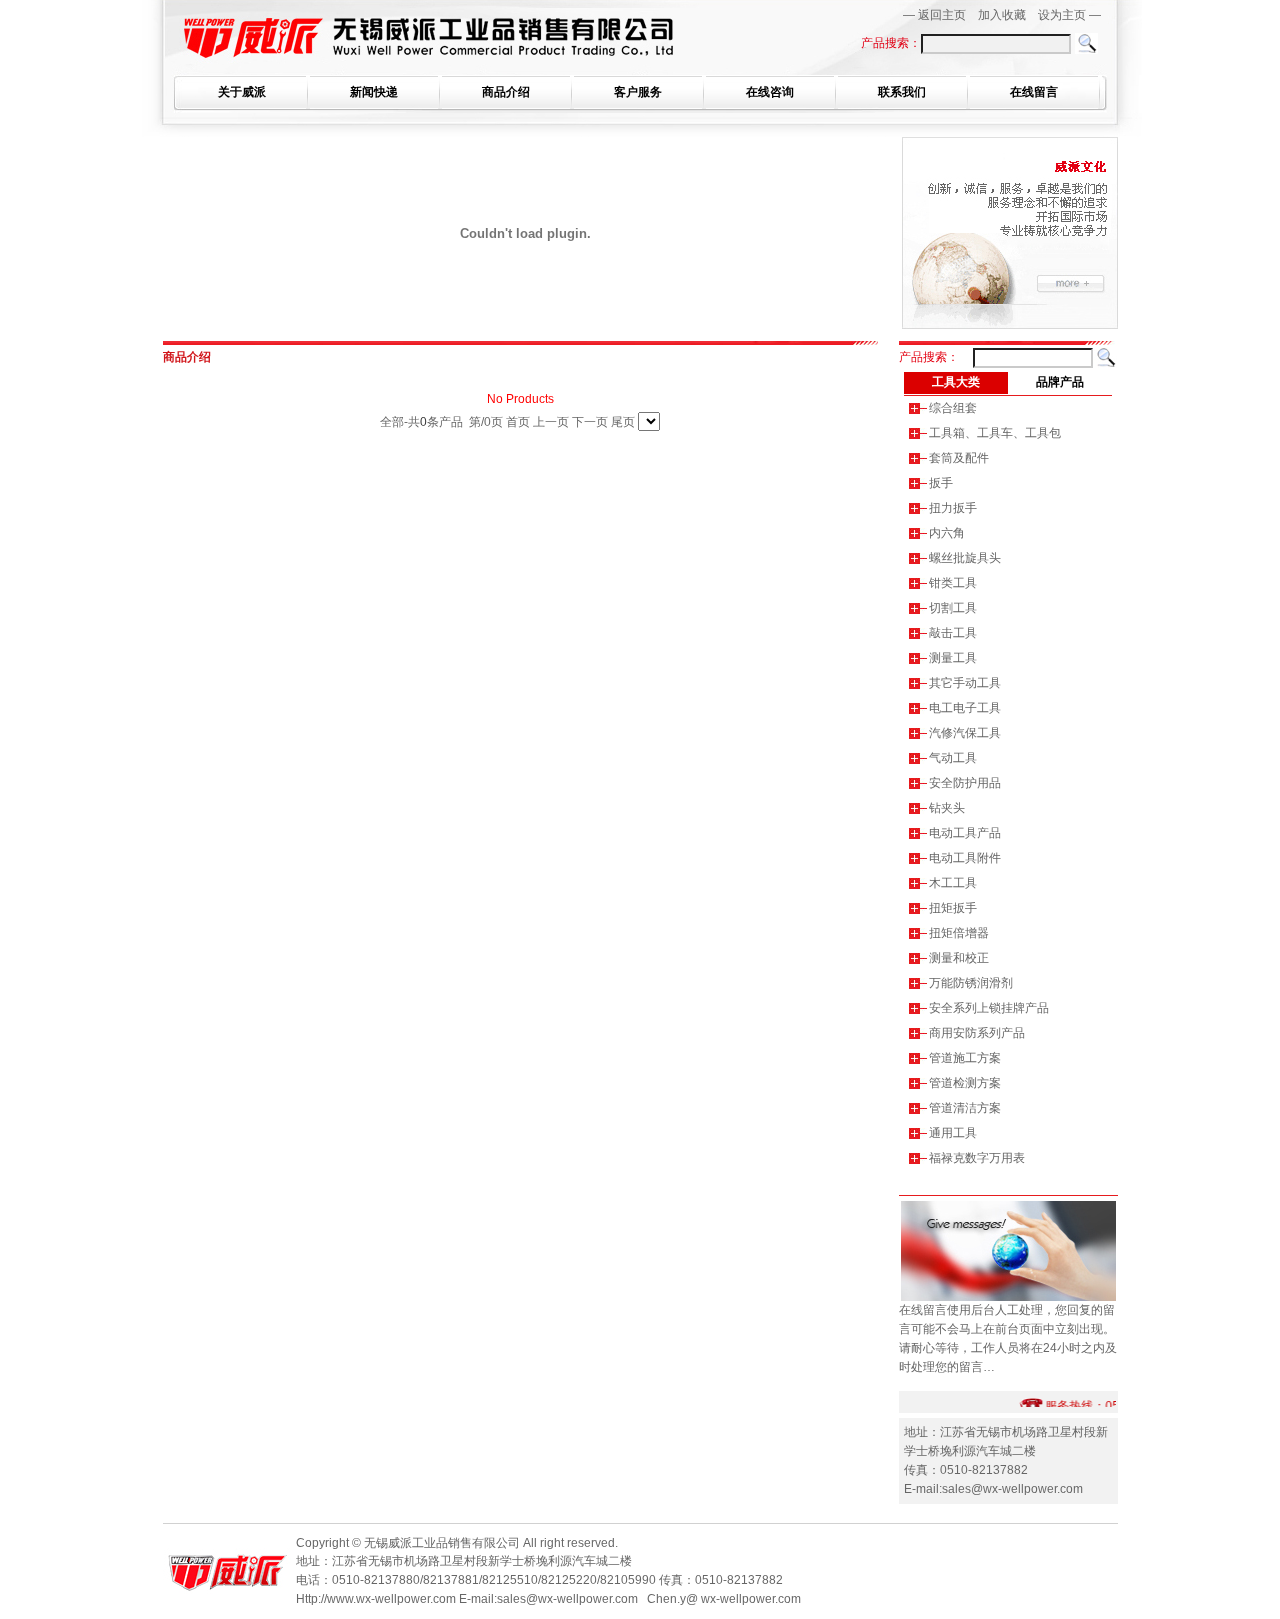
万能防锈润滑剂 (971, 983)
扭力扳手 (953, 508)
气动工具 (953, 758)
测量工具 (953, 658)
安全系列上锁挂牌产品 (989, 1008)
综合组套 (953, 408)
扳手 (941, 483)
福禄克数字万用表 (977, 1158)
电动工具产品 (965, 833)
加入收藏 (1002, 15)
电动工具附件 (965, 858)
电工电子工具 (965, 708)
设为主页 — (1069, 15)
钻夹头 (947, 808)
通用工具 (953, 1133)
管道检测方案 (965, 1083)
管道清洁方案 (965, 1108)
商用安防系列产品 (977, 1033)
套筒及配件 (959, 458)
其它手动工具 (965, 683)
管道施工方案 (965, 1058)
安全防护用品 (965, 783)
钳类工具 (953, 583)
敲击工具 (953, 633)
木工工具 (953, 883)
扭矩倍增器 (959, 933)
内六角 (947, 533)
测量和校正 (959, 958)
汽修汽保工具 (965, 733)
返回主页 (942, 15)
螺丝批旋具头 (965, 558)
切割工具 (953, 608)
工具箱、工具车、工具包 (995, 433)
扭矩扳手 (953, 908)
